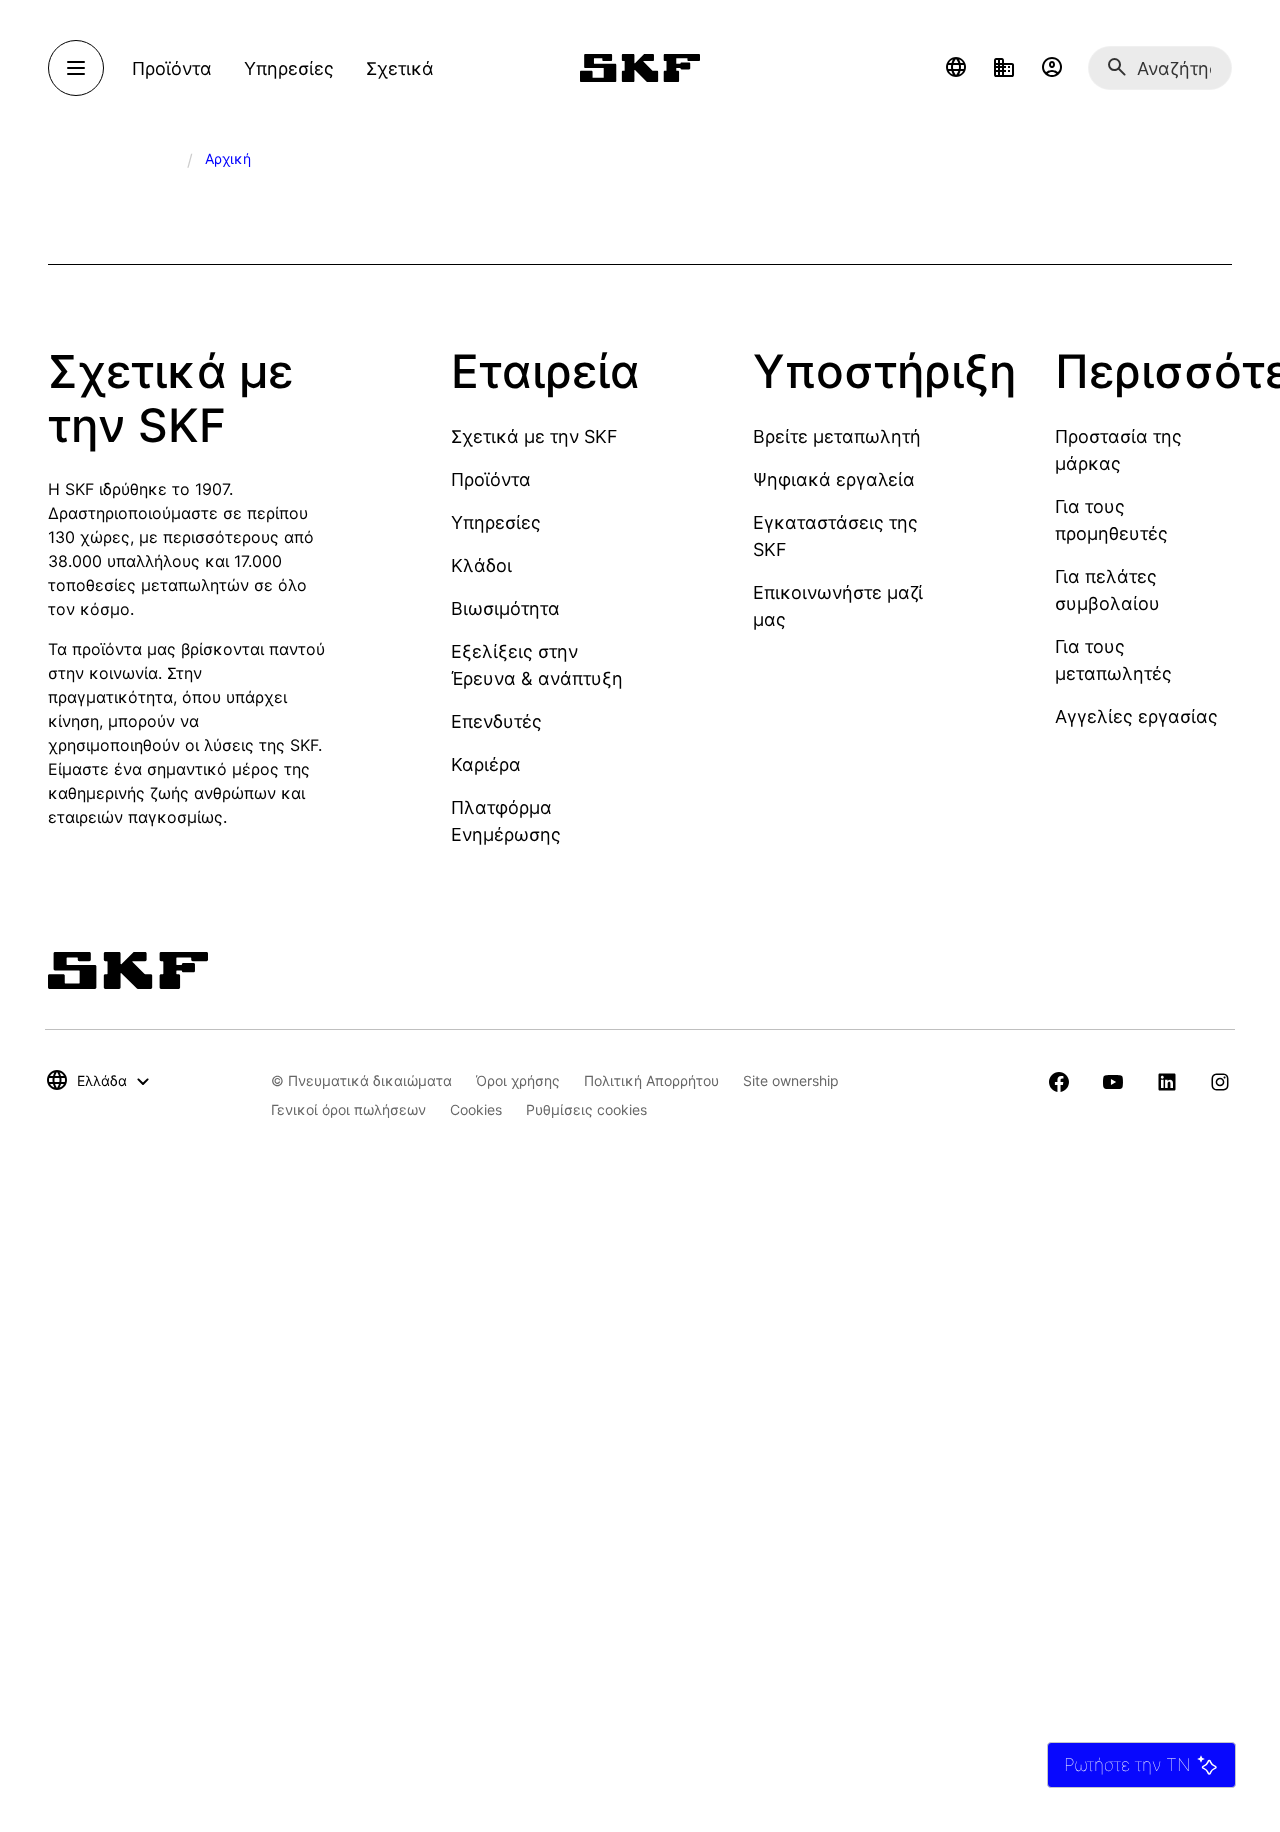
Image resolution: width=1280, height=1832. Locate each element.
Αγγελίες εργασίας (1136, 716)
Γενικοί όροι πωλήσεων (348, 1109)
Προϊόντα (491, 479)
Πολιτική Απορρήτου (651, 1080)
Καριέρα (486, 764)
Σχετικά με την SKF (534, 436)
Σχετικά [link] (400, 68)
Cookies (476, 1109)
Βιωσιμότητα (505, 608)
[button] (956, 68)
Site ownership (791, 1080)
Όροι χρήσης (518, 1080)
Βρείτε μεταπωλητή (837, 436)
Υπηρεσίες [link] (289, 68)
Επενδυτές (496, 721)
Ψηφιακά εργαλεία (834, 479)
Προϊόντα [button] (172, 68)
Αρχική (228, 158)
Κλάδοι (481, 565)
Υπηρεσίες (496, 522)
